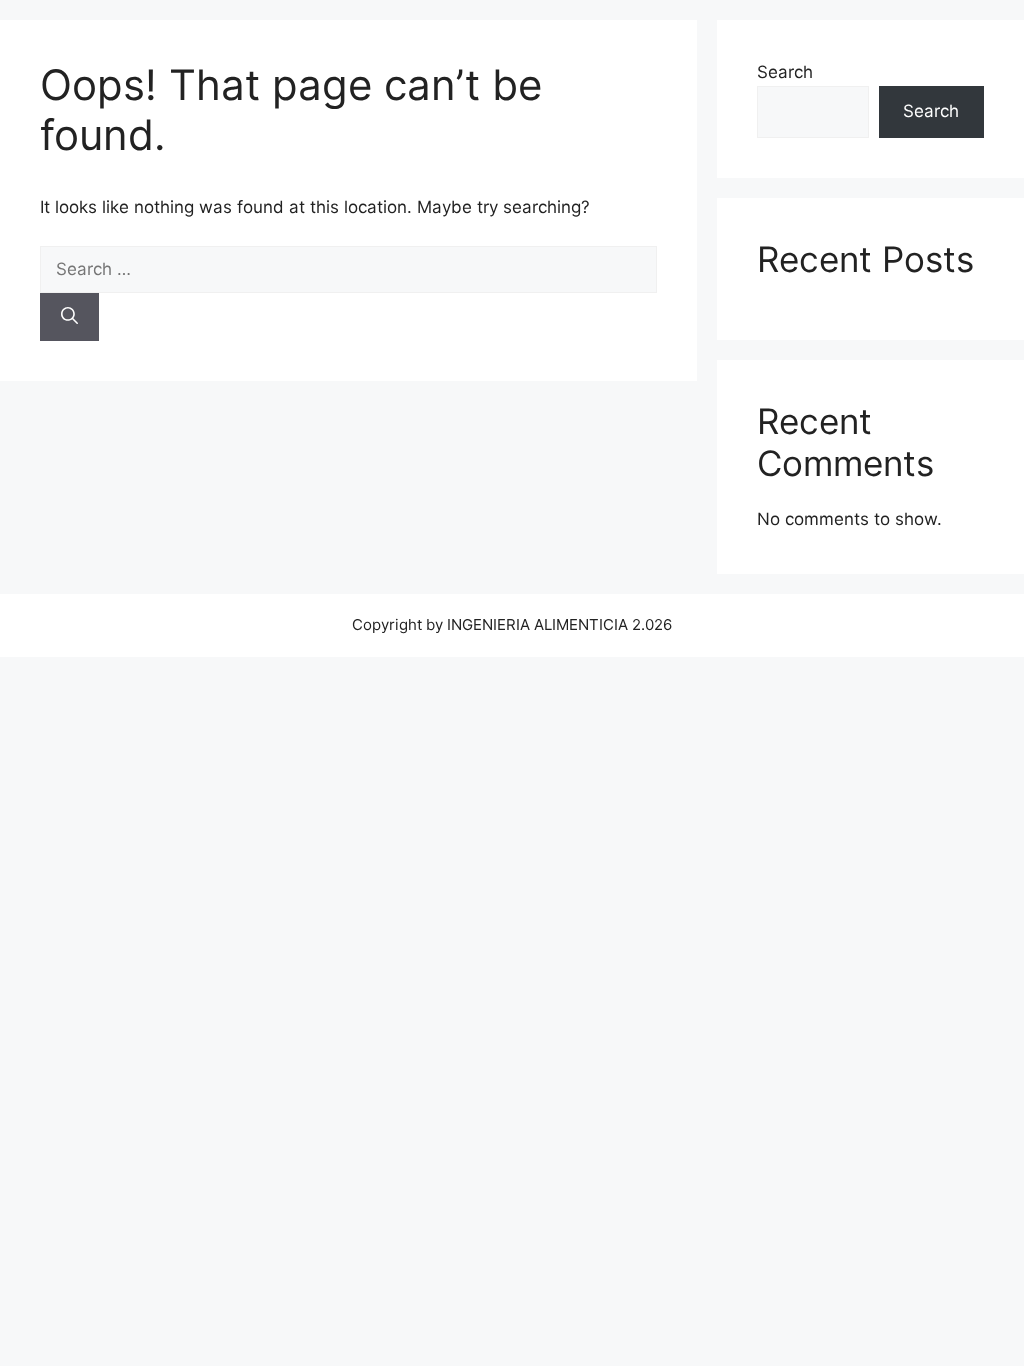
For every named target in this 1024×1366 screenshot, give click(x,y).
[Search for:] (348, 269)
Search (785, 72)
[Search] (69, 317)
